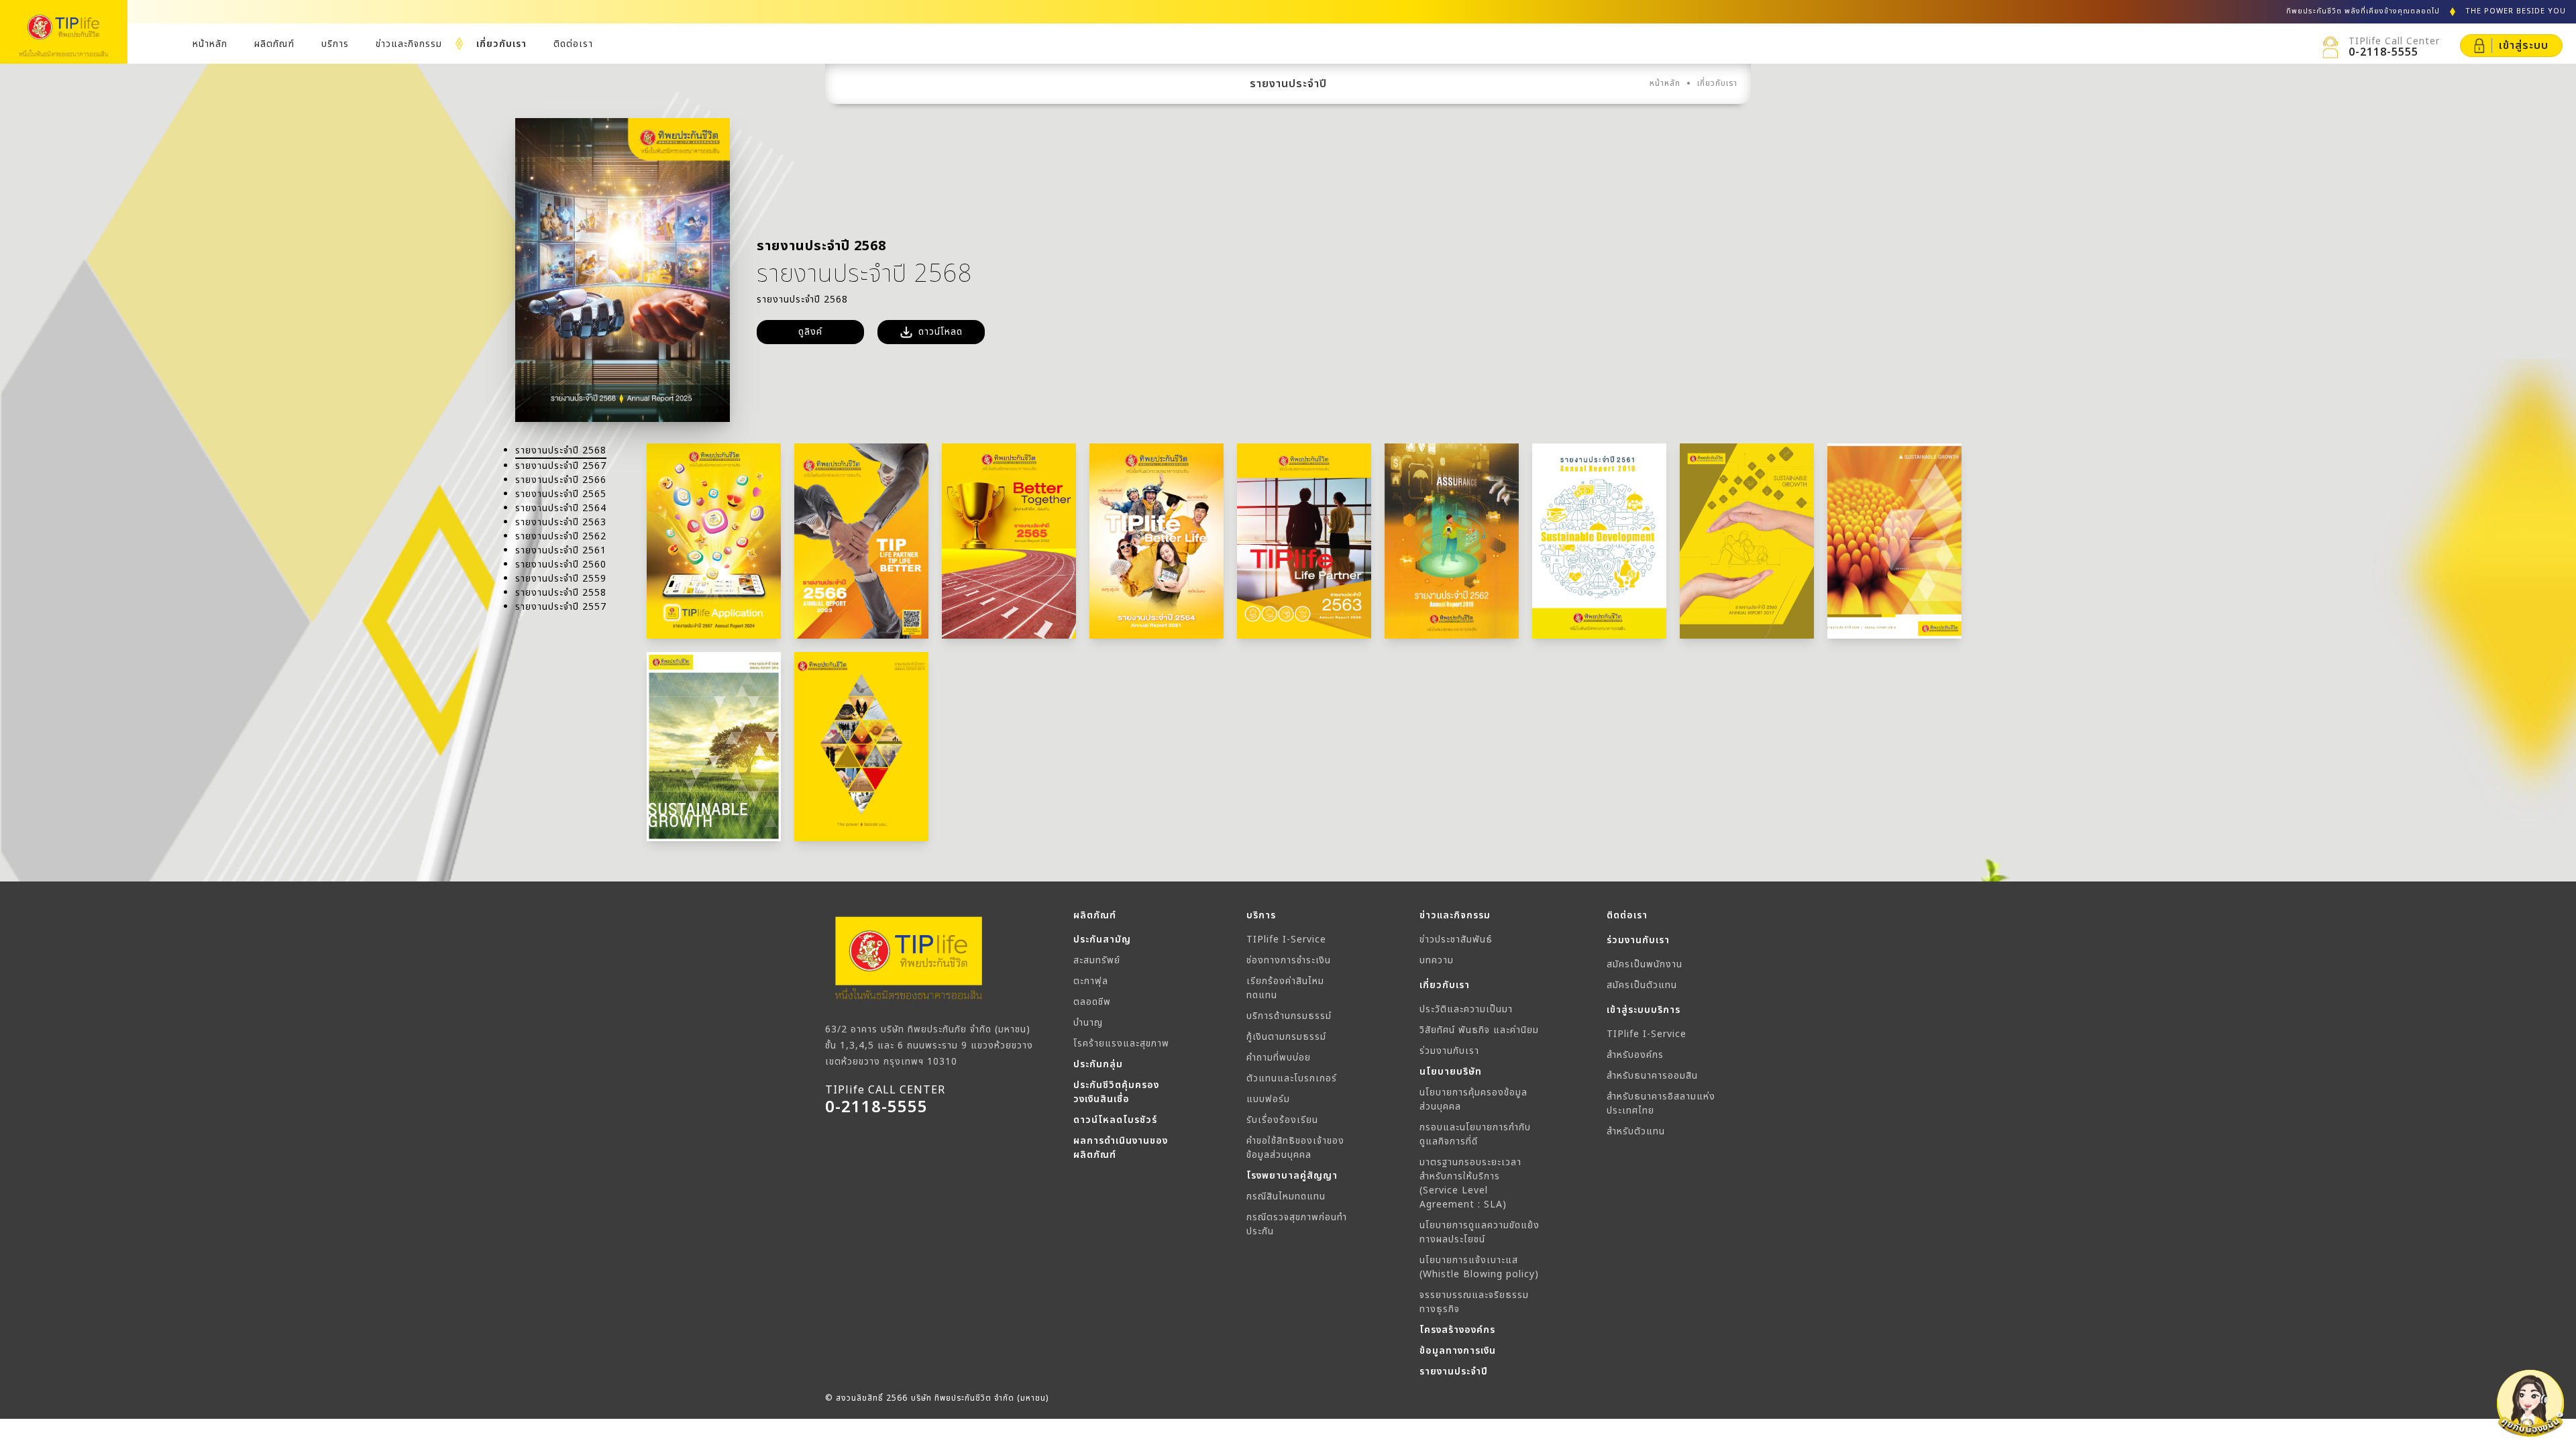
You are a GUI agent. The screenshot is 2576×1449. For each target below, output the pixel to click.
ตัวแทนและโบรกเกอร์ (1292, 1078)
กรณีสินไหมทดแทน (1286, 1196)
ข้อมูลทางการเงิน (1458, 1351)
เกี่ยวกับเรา (501, 44)
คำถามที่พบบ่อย (1279, 1058)
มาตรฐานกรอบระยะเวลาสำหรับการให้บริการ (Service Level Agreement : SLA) (1470, 1183)
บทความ (1437, 960)
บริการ (335, 44)
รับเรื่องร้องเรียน (1282, 1120)
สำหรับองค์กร (1635, 1055)
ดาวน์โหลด (941, 332)
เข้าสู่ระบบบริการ (1644, 1010)
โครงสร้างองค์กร (1457, 1330)
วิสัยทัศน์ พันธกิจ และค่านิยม (1479, 1030)
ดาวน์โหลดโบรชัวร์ (1115, 1120)
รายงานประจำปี (1454, 1372)
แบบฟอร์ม (1268, 1099)
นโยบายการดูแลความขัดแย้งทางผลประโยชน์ (1480, 1232)
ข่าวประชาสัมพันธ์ (1456, 940)
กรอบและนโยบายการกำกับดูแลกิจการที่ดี (1475, 1134)
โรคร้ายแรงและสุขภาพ (1121, 1043)
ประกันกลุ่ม (1098, 1064)
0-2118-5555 (2383, 52)
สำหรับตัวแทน (1636, 1131)
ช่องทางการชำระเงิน (1289, 960)
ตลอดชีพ (1092, 1002)
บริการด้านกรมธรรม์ (1289, 1016)
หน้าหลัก (210, 44)
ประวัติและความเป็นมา (1466, 1009)
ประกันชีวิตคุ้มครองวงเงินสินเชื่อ (1116, 1092)
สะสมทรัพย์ (1097, 960)
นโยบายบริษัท (1451, 1072)
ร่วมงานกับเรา (1449, 1051)
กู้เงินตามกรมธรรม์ (1286, 1037)
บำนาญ (1088, 1023)
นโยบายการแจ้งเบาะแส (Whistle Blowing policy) (1479, 1267)
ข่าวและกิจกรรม (409, 44)
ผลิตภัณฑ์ (274, 44)
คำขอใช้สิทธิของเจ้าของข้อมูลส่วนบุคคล (1295, 1148)
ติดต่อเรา (573, 44)
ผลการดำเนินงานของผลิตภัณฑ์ (1121, 1148)
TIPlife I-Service (1286, 940)
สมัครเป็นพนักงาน (1645, 964)
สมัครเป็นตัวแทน (1642, 985)
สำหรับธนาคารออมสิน (1652, 1076)
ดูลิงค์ (810, 332)
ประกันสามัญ (1102, 940)
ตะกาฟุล (1091, 981)
